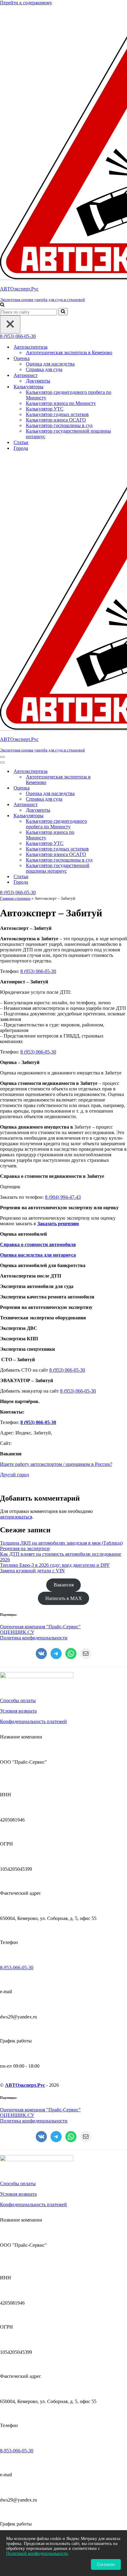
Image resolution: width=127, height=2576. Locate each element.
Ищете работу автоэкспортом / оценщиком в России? (56, 1464)
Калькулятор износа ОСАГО (56, 420)
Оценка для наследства (50, 364)
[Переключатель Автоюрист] (108, 805)
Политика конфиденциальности (34, 1638)
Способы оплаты (18, 1700)
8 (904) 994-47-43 (63, 1197)
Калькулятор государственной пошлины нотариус (68, 434)
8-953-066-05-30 (17, 1968)
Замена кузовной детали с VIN (32, 1571)
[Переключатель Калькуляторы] (108, 816)
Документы (38, 381)
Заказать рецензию (58, 1224)
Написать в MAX (64, 1598)
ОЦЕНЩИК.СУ (17, 1632)
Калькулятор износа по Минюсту (61, 403)
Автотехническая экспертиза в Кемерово (69, 352)
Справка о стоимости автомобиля (38, 1244)
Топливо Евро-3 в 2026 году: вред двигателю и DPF (55, 1565)
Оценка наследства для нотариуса (38, 1255)
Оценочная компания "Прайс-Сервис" (40, 1627)
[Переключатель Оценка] (108, 788)
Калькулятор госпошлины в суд (59, 425)
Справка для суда (44, 369)
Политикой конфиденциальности (37, 2553)
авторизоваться (16, 1517)
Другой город (14, 1475)
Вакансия (64, 1585)
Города (21, 448)
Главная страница (15, 898)
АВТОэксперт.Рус (25, 2085)
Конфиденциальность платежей (33, 1721)
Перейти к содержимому (26, 3)
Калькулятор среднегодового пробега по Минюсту (69, 395)
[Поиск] (2, 305)
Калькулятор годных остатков (57, 414)
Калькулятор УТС (45, 409)
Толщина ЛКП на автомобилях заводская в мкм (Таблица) (61, 1543)
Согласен (106, 2564)
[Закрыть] (10, 324)
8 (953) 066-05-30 (18, 336)
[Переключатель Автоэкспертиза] (108, 772)
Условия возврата (18, 1711)
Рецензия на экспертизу (25, 1548)
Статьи (21, 442)
